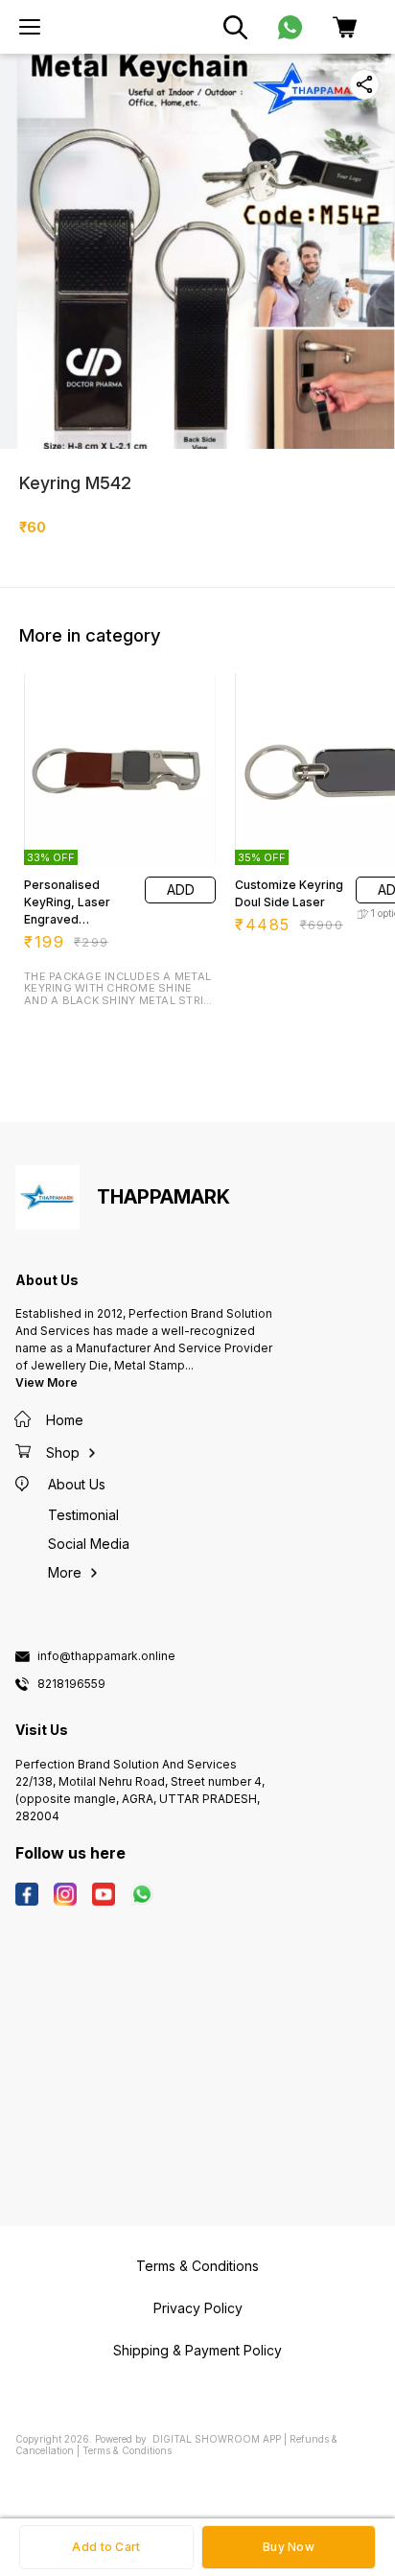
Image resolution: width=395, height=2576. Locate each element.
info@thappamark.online (106, 1656)
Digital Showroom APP (217, 2439)
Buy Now (289, 2547)
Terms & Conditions (127, 2450)
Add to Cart (106, 2547)
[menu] (30, 27)
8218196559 (71, 1684)
